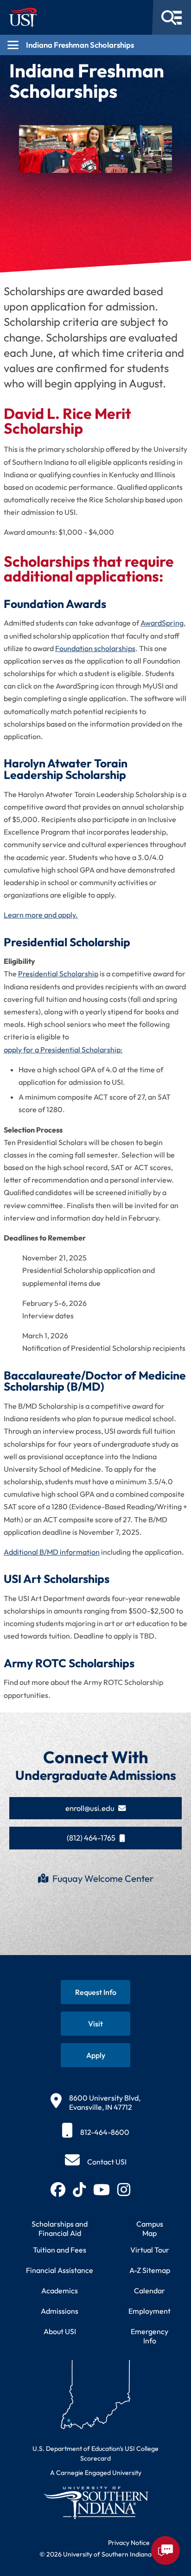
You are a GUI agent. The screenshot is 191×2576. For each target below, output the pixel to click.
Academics (60, 2291)
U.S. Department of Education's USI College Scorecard (95, 2453)
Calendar (150, 2291)
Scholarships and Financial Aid (60, 2228)
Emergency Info (150, 2336)
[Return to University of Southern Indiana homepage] (95, 2503)
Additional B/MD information (52, 1552)
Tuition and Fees (60, 2250)
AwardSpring (162, 623)
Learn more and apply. (41, 915)
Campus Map (150, 2228)
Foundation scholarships (95, 648)
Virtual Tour (150, 2250)
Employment (150, 2311)
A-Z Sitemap (150, 2270)
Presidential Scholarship (58, 974)
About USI (60, 2331)
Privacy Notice (129, 2543)
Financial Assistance (60, 2270)
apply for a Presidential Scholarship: (63, 1050)
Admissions (60, 2311)
